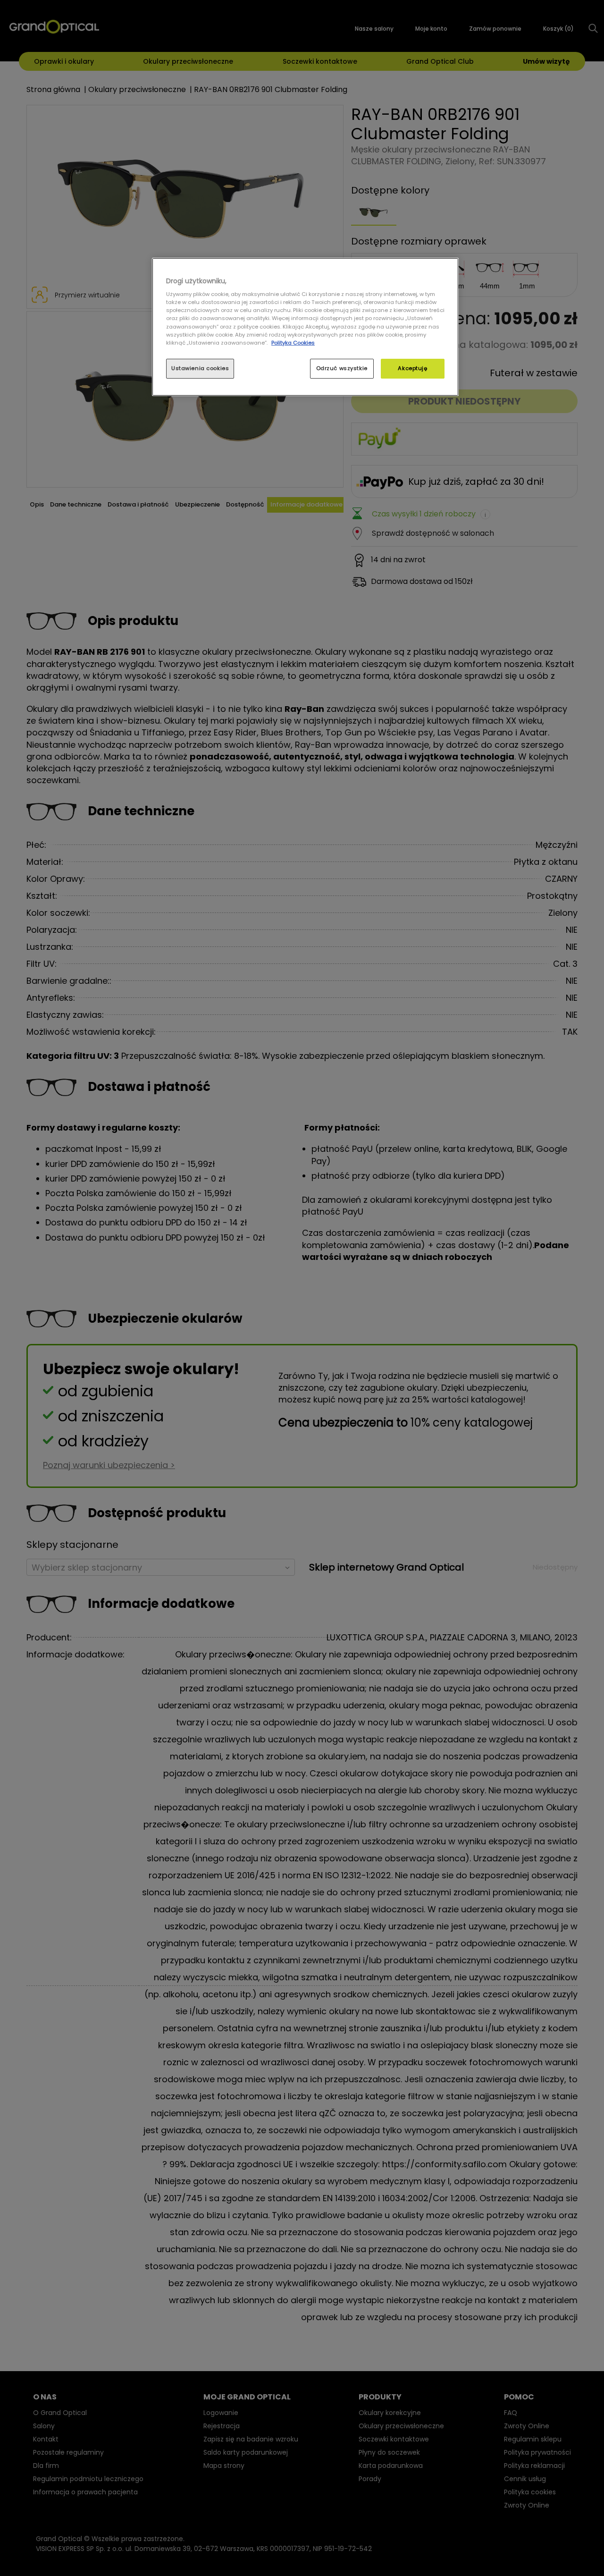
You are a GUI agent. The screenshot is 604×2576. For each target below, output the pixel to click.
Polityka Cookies (293, 343)
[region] (305, 327)
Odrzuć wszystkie (342, 368)
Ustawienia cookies (200, 368)
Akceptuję (412, 368)
